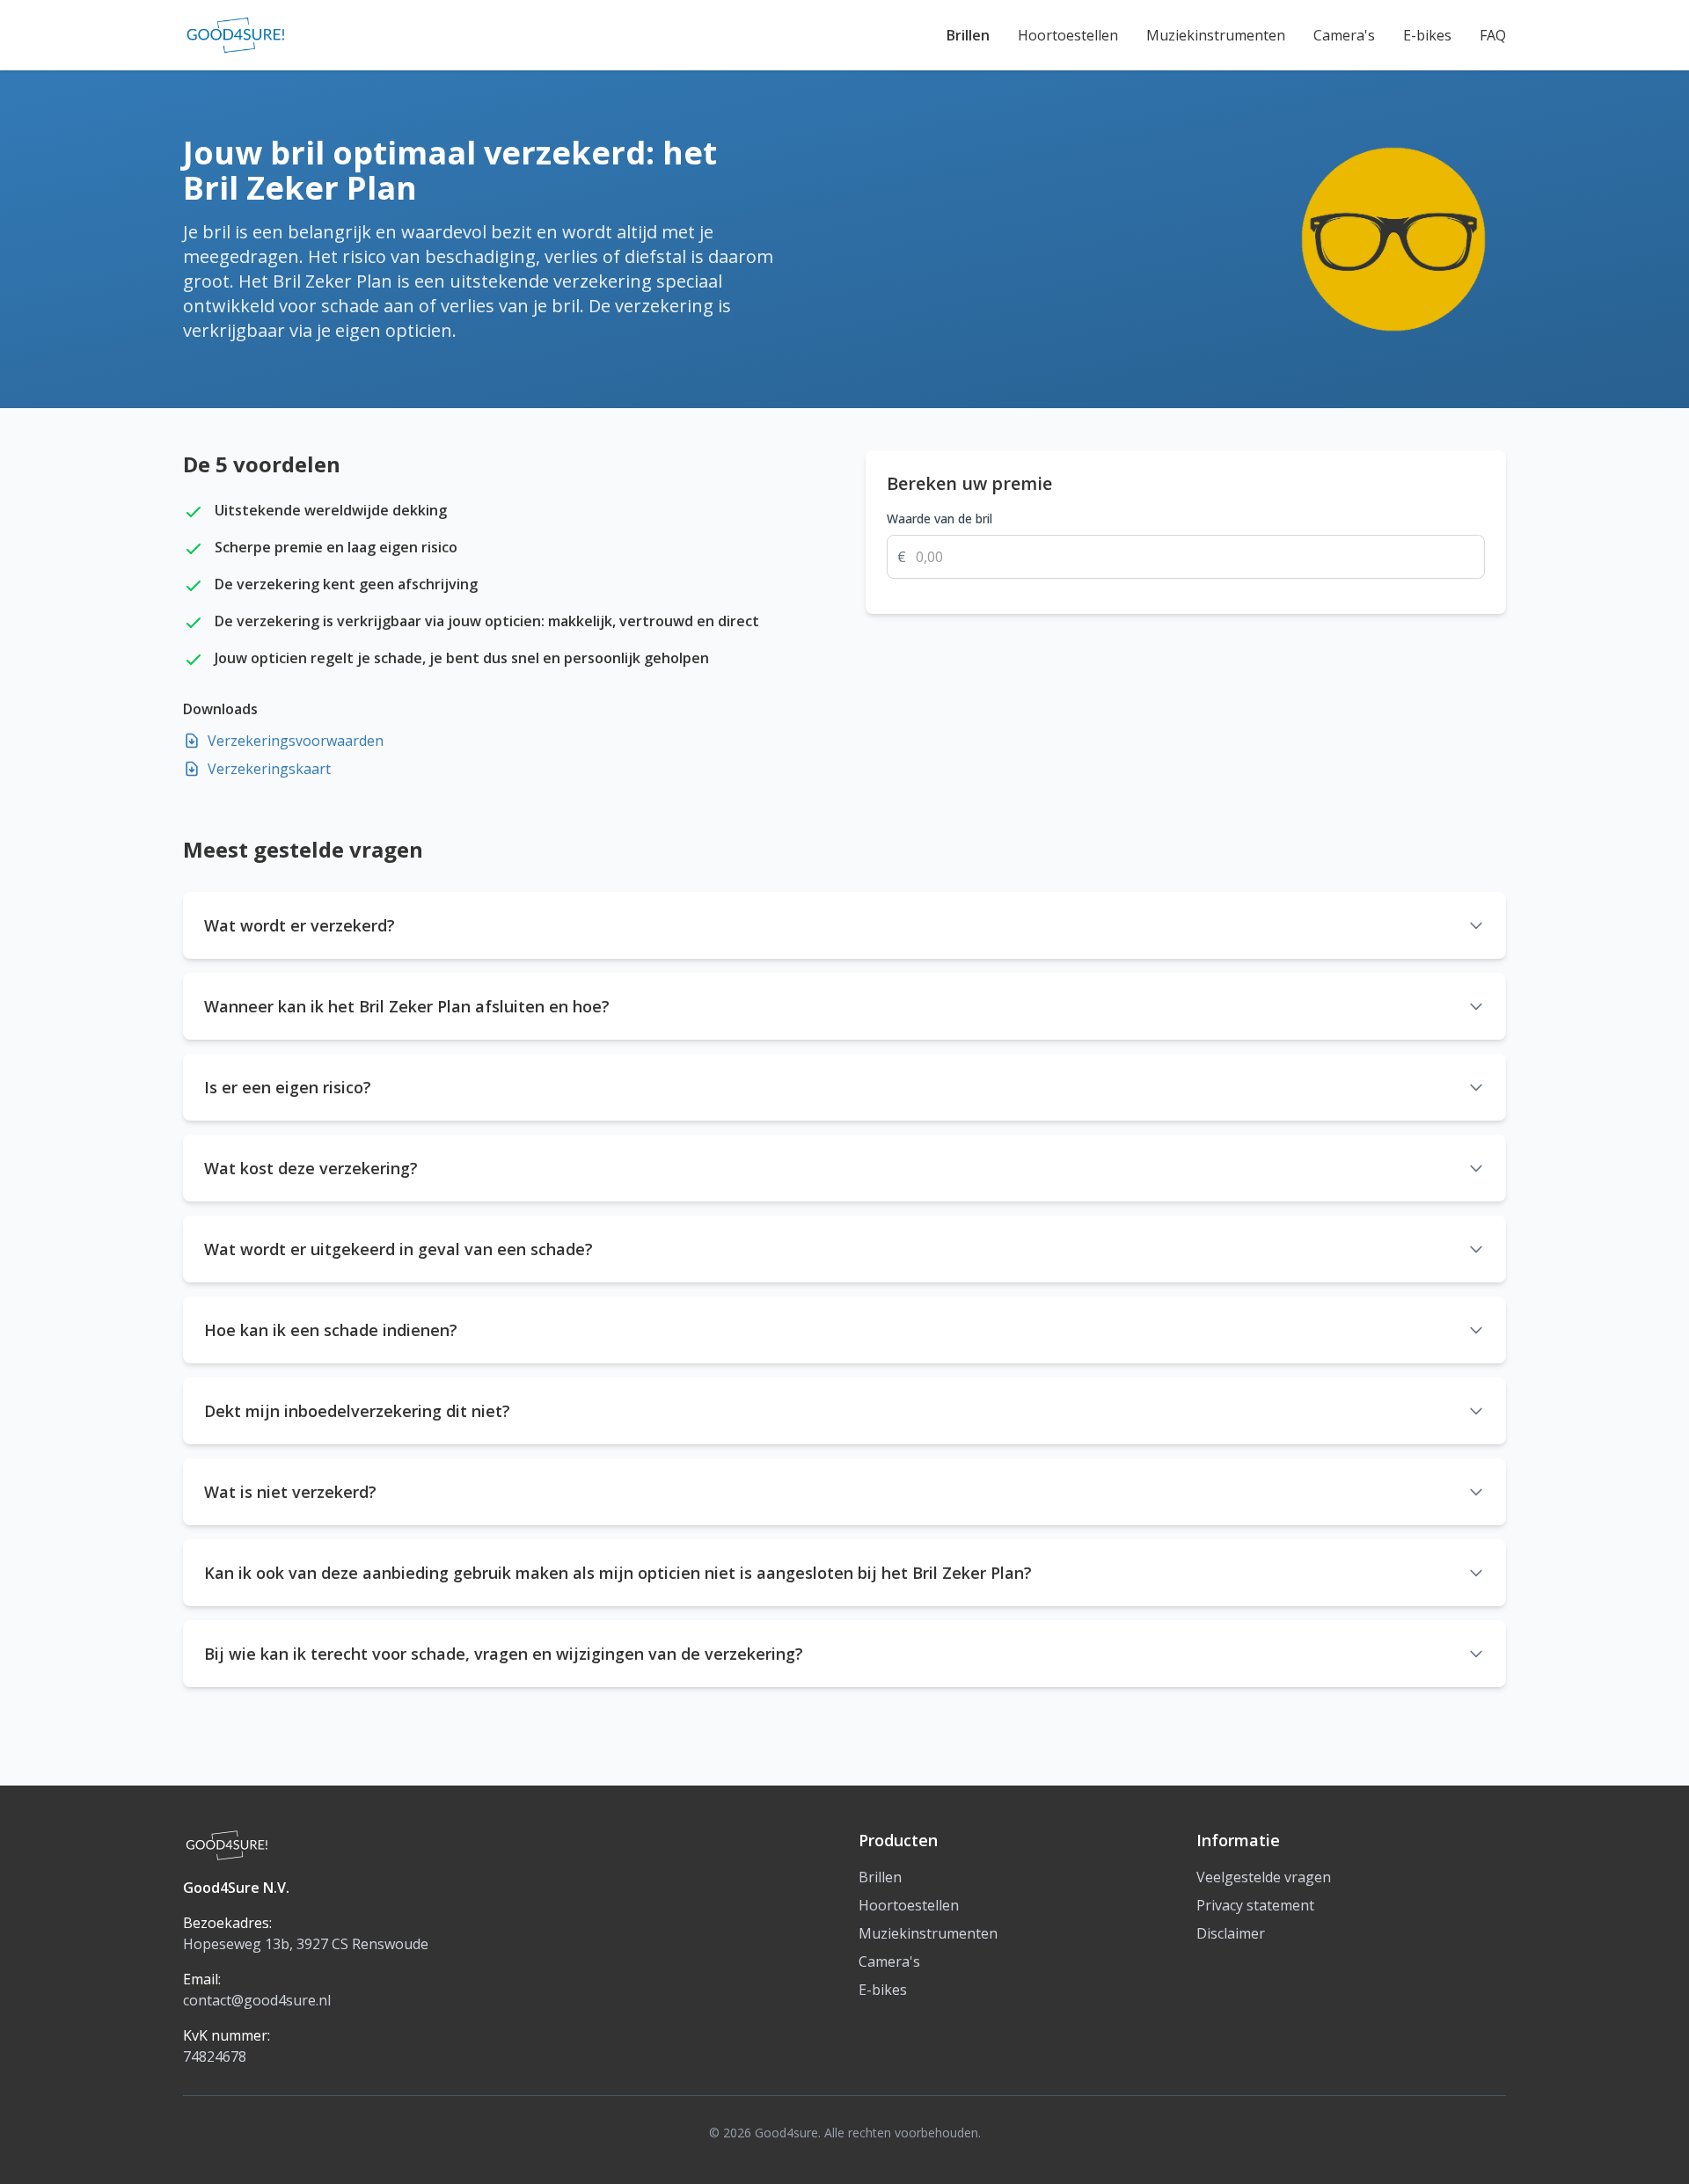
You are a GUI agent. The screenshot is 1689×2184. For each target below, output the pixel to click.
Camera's (1344, 35)
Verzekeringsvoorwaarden (296, 741)
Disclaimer (1231, 1933)
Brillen (968, 35)
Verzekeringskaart (269, 769)
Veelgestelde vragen (1264, 1877)
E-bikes (1427, 35)
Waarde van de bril (940, 519)
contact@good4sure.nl (257, 2000)
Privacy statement (1255, 1905)
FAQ (1493, 35)
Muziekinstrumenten (1216, 35)
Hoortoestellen (1068, 35)
